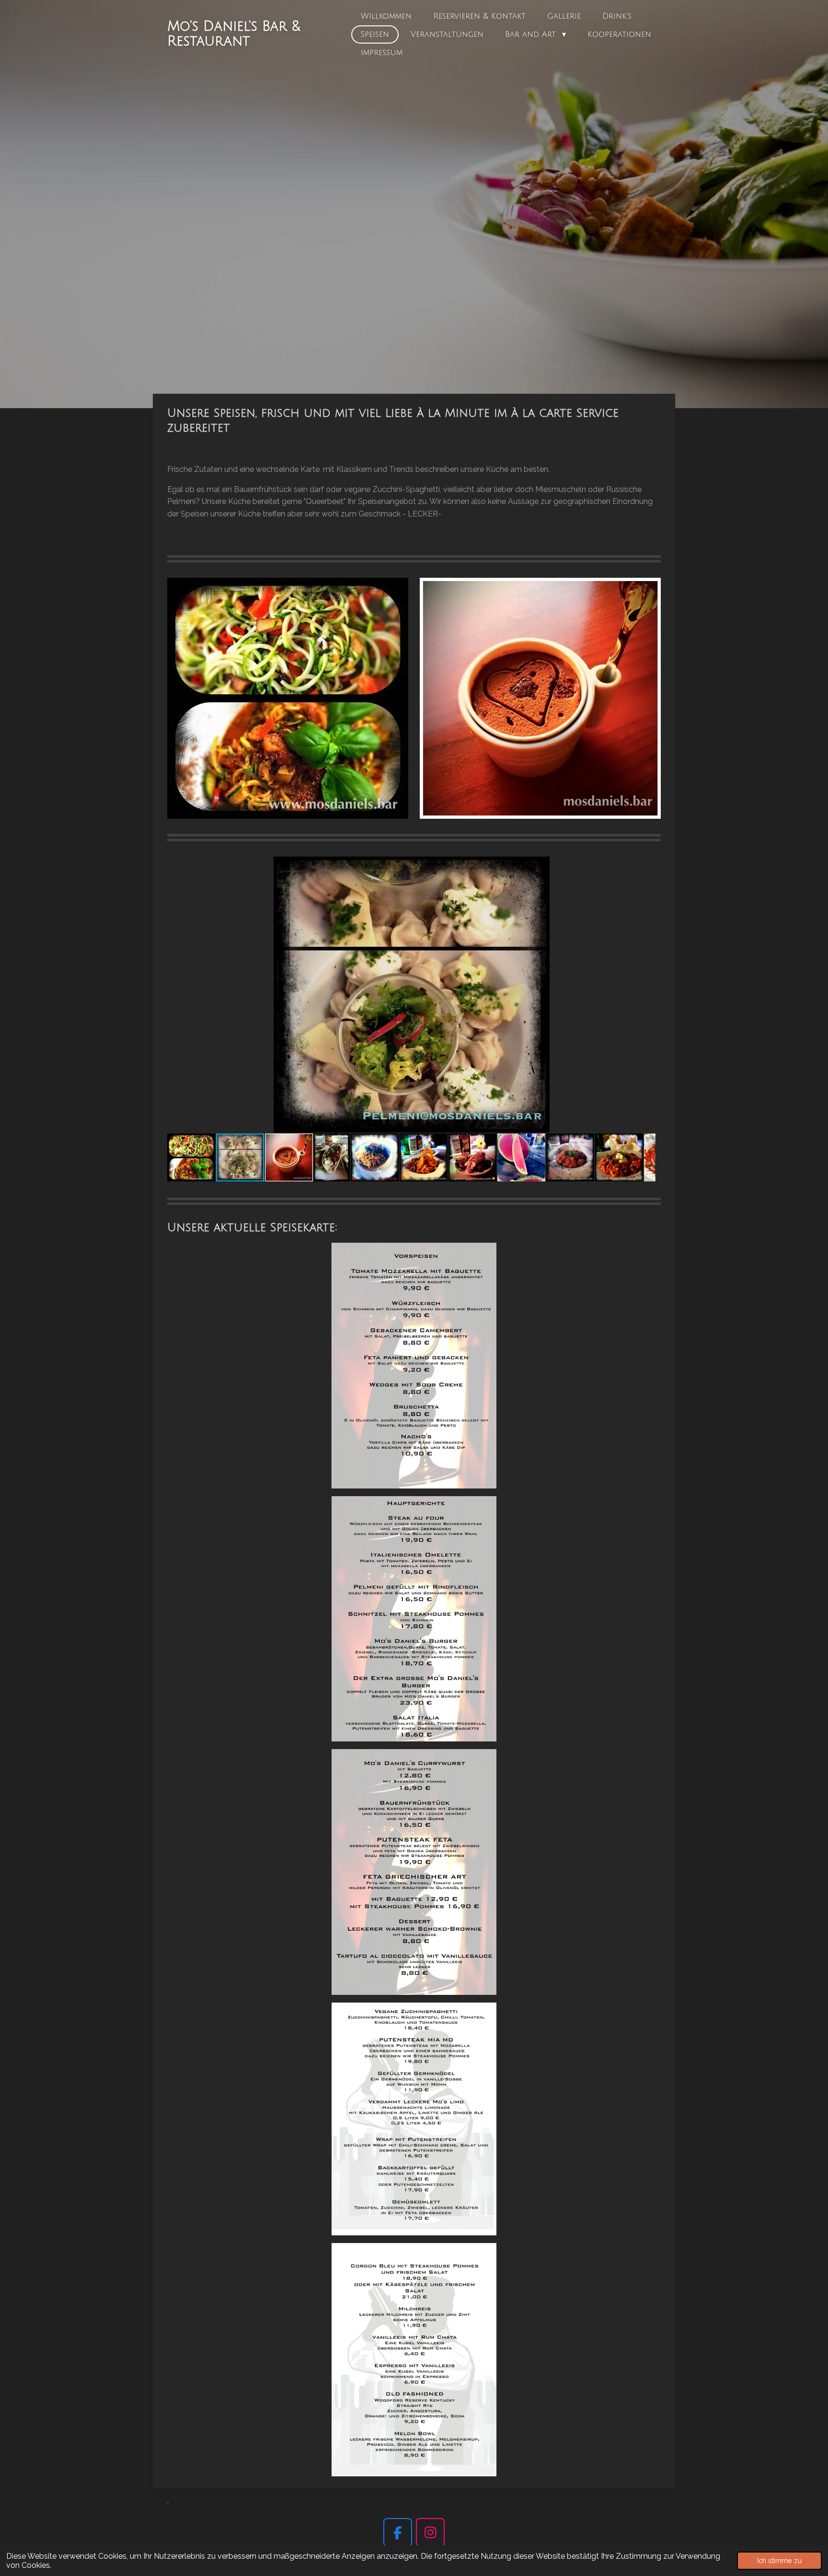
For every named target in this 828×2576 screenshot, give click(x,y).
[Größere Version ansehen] (414, 1366)
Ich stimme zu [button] (779, 2560)
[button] (647, 865)
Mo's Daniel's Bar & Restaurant (234, 34)
